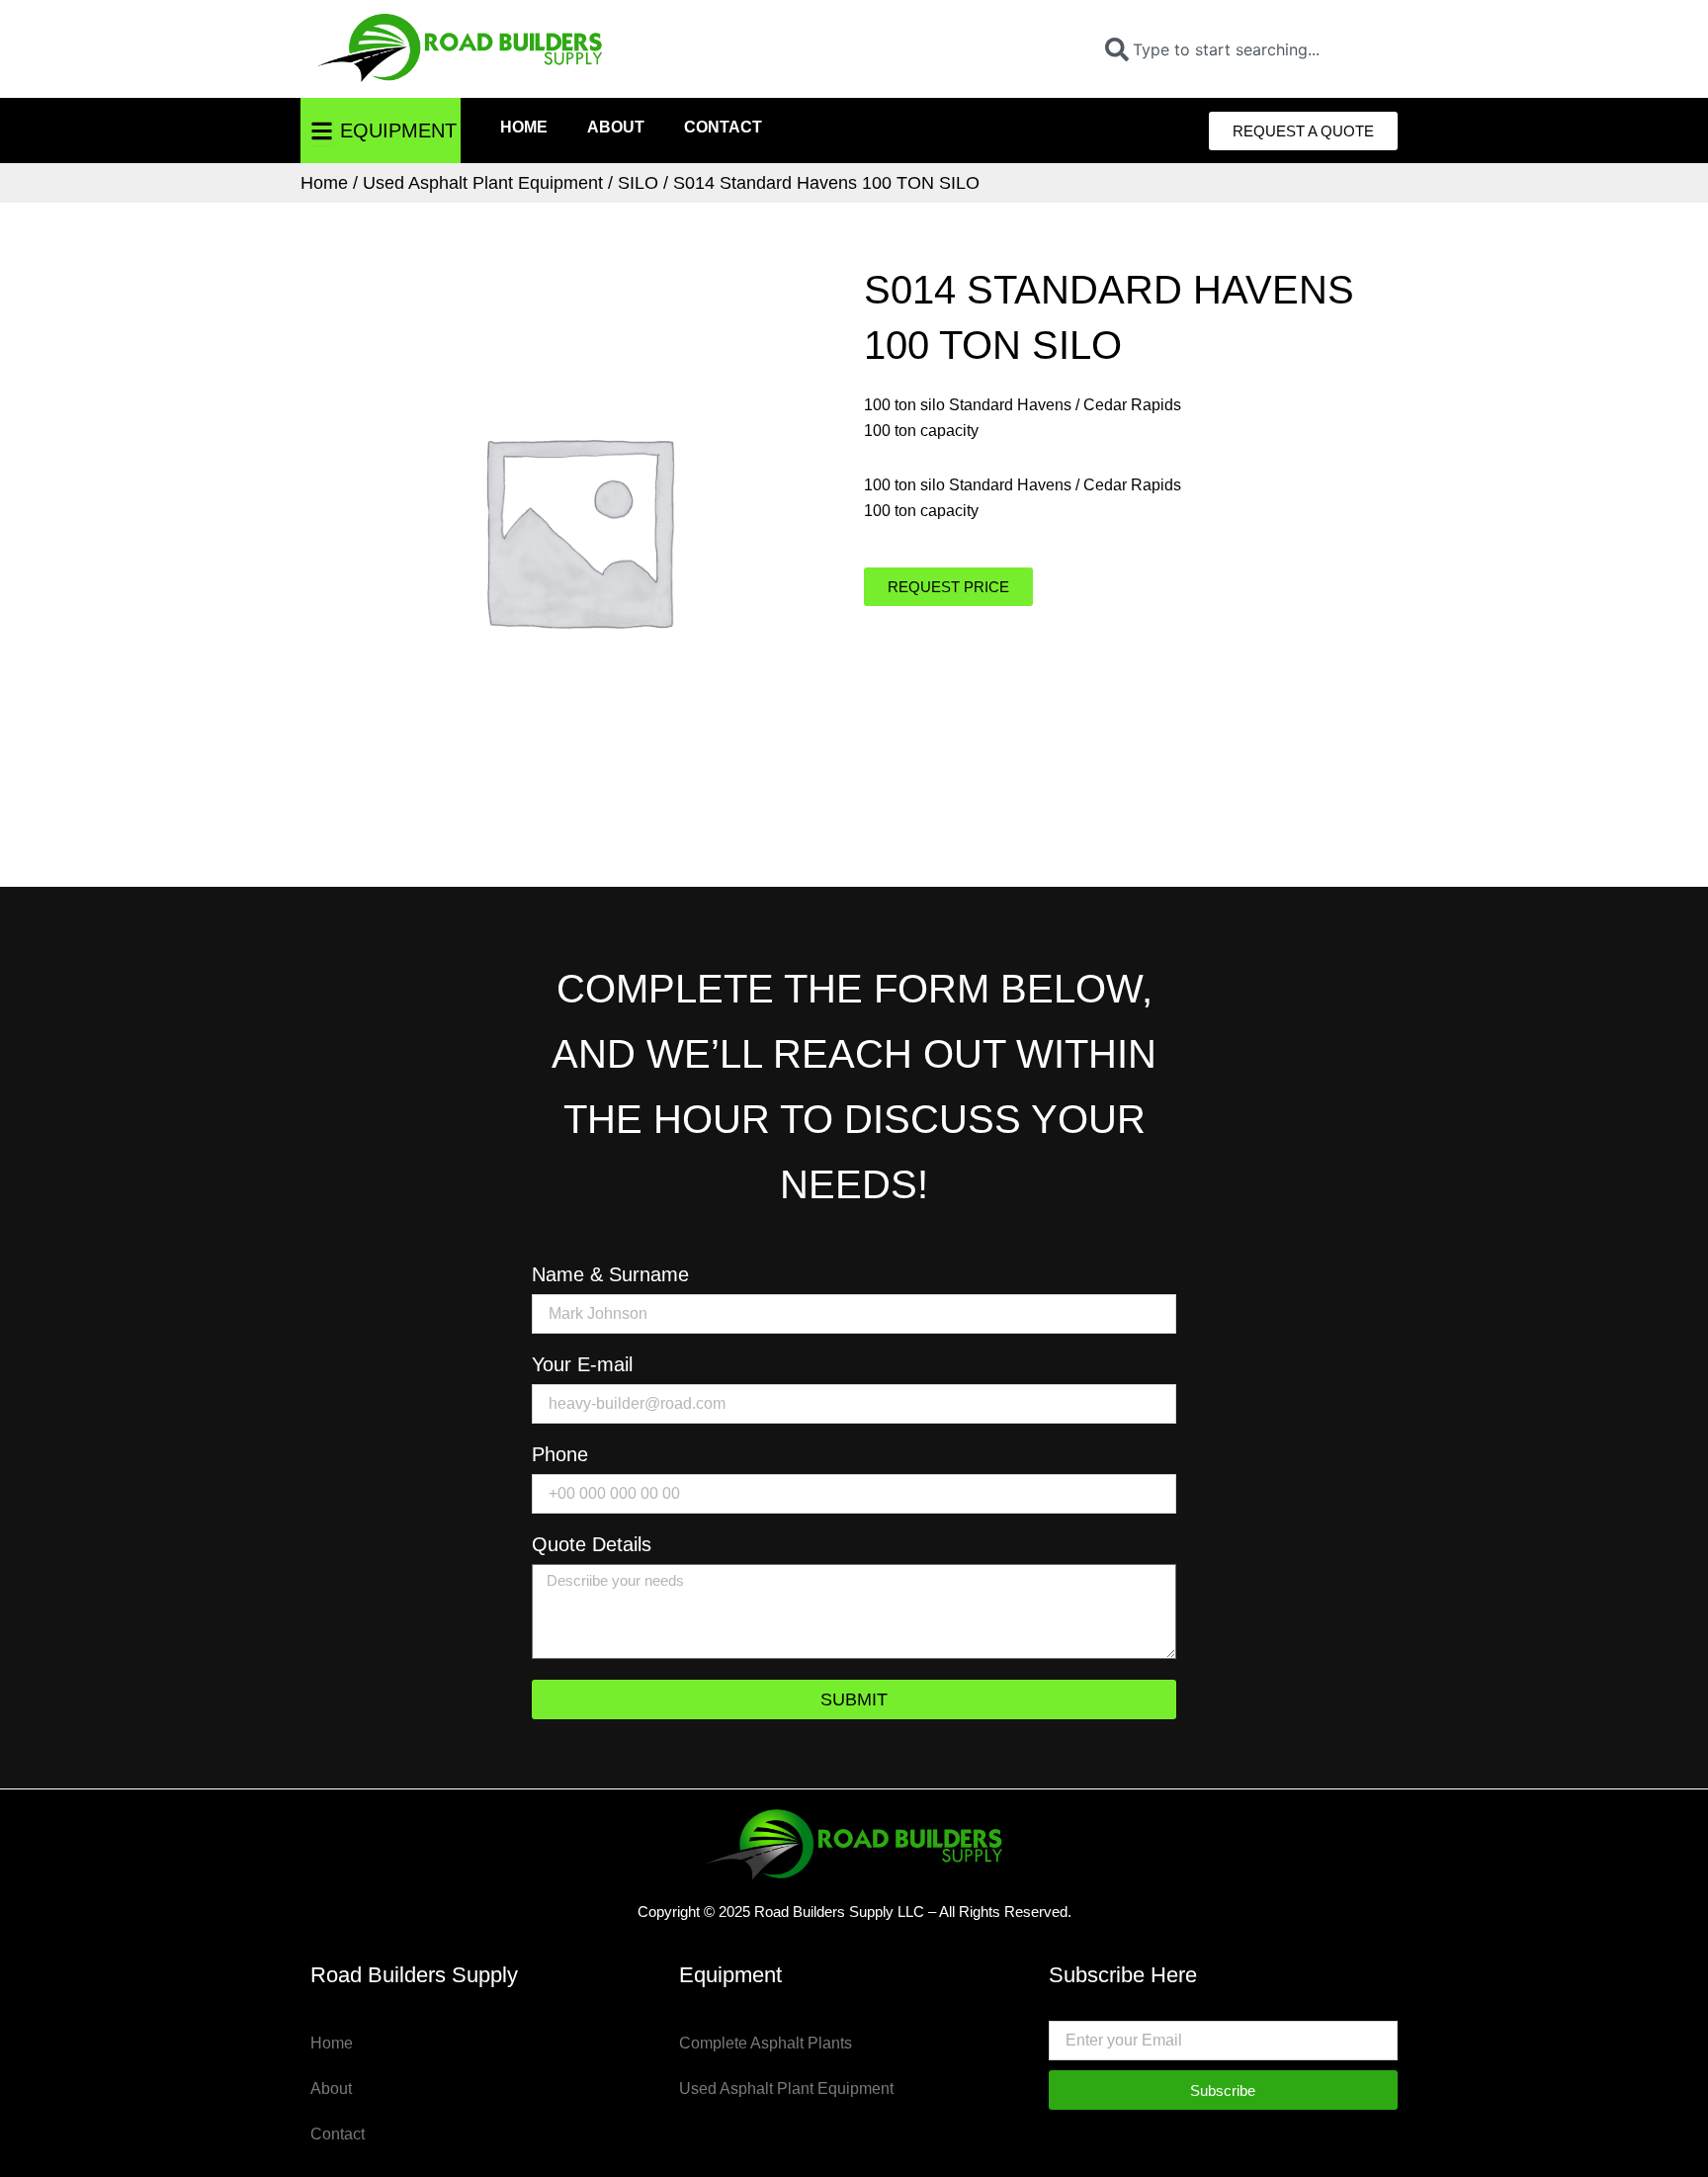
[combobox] (1243, 49)
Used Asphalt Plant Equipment (483, 183)
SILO (638, 183)
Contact (723, 127)
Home (524, 127)
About (616, 127)
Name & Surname (610, 1275)
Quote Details (592, 1545)
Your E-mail (582, 1365)
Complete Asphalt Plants (766, 2043)
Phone (560, 1455)
